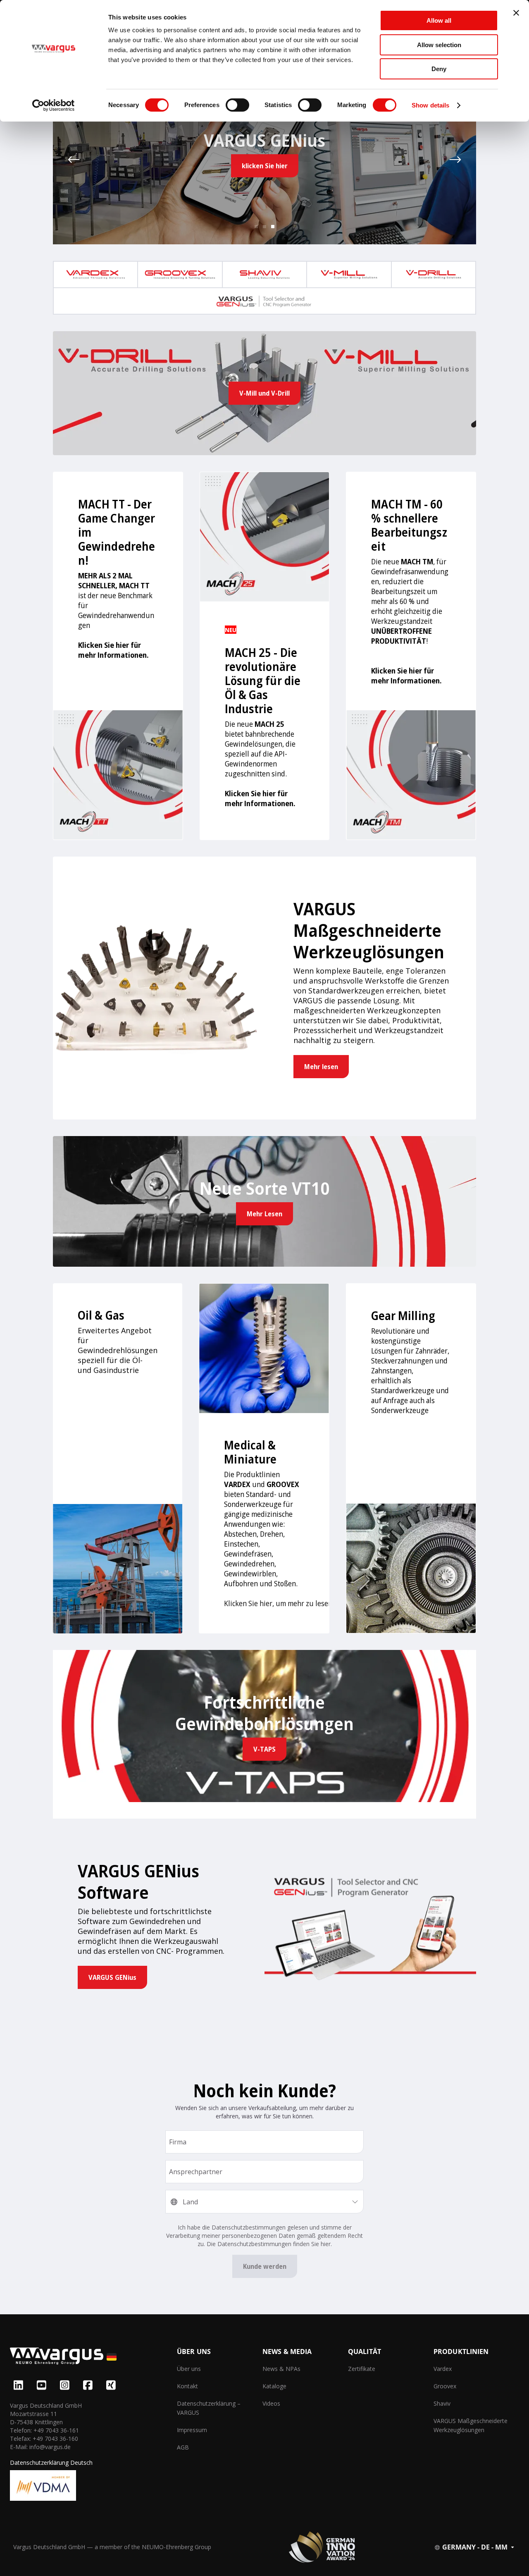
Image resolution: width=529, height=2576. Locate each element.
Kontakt (187, 2386)
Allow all (439, 20)
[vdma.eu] (43, 2485)
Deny (439, 69)
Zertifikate (362, 2369)
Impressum (192, 2430)
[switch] (237, 105)
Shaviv (442, 2403)
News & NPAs (281, 2369)
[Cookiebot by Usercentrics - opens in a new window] (54, 105)
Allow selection (439, 45)
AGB (183, 2447)
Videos (271, 2403)
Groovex (445, 2386)
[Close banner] (516, 13)
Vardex (443, 2369)
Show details (430, 105)
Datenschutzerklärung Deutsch (51, 2463)
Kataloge (274, 2386)
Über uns (189, 2369)
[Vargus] (93, 2357)
